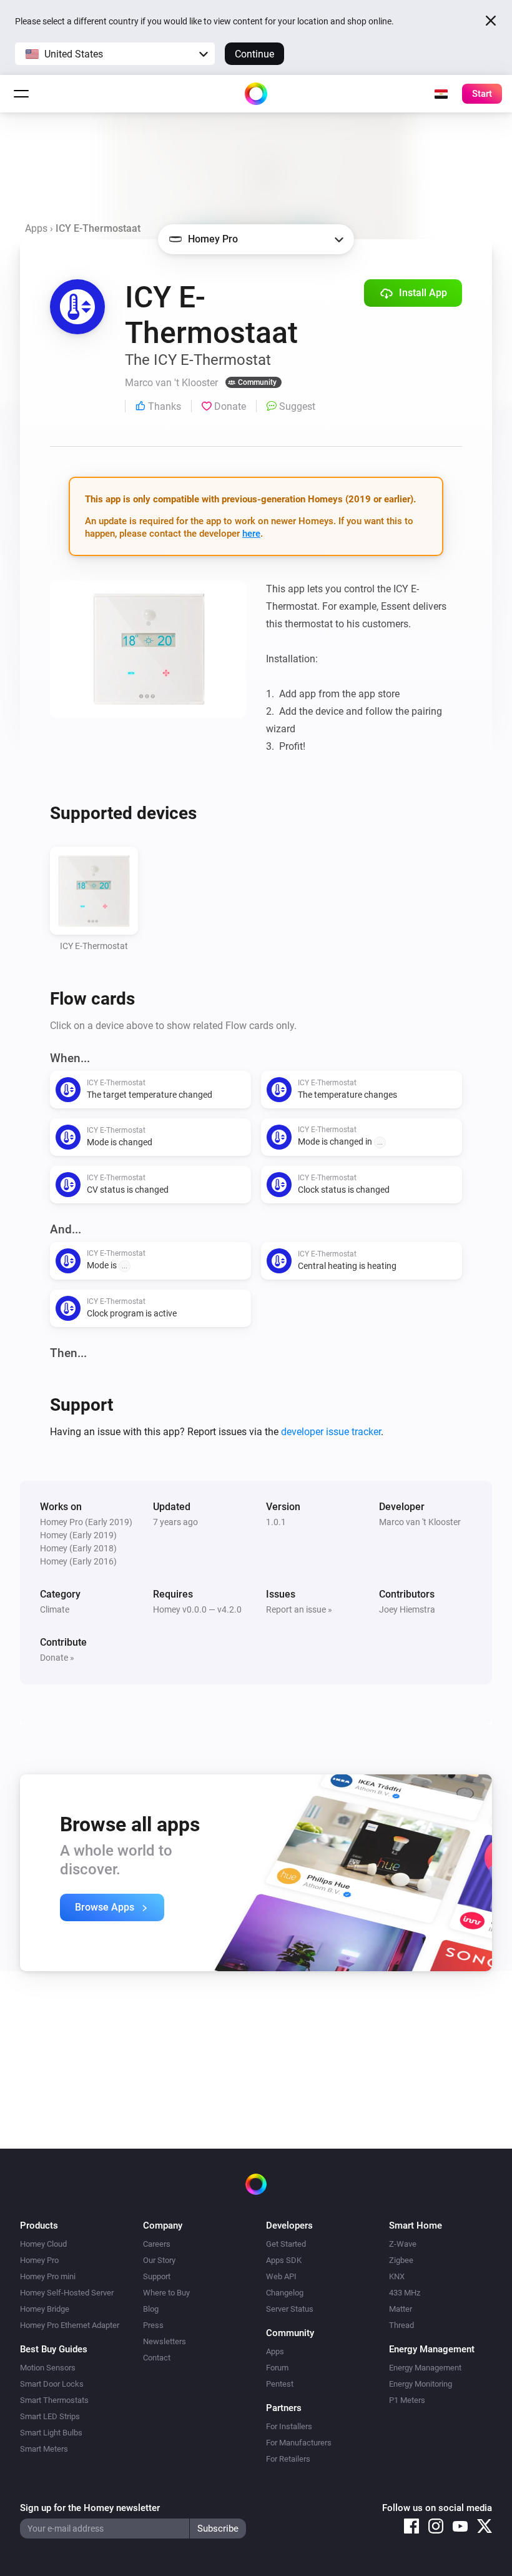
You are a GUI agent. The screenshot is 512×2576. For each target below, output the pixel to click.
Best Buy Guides (54, 2349)
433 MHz (405, 2293)
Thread (401, 2325)
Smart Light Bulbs (51, 2433)
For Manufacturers (299, 2443)
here (251, 534)
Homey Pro (39, 2260)
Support (157, 2276)
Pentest (280, 2384)
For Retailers (288, 2459)
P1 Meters (407, 2400)
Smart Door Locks (52, 2384)
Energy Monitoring (421, 2384)
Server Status (290, 2309)
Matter (401, 2309)
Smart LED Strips (50, 2416)
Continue (254, 54)
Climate (55, 1609)
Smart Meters (44, 2449)
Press (153, 2325)
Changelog (285, 2293)
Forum (277, 2368)
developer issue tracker (331, 1432)
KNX (397, 2276)
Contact (157, 2358)
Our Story (159, 2260)
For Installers (289, 2426)
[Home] (256, 94)
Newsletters (165, 2341)
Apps (36, 228)
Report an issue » (299, 1609)
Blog (151, 2309)
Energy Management (425, 2368)
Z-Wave (403, 2244)
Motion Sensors (48, 2368)
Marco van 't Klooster (420, 1522)
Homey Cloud (43, 2244)
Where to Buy (166, 2293)
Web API (281, 2276)
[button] (115, 54)
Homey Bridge (45, 2309)
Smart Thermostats (54, 2400)
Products (39, 2225)
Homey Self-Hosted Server (67, 2293)
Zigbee (401, 2260)
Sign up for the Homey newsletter (90, 2508)
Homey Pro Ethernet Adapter (70, 2325)
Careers (157, 2244)
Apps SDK (284, 2260)
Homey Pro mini (48, 2276)
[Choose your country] (441, 94)
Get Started (286, 2244)
